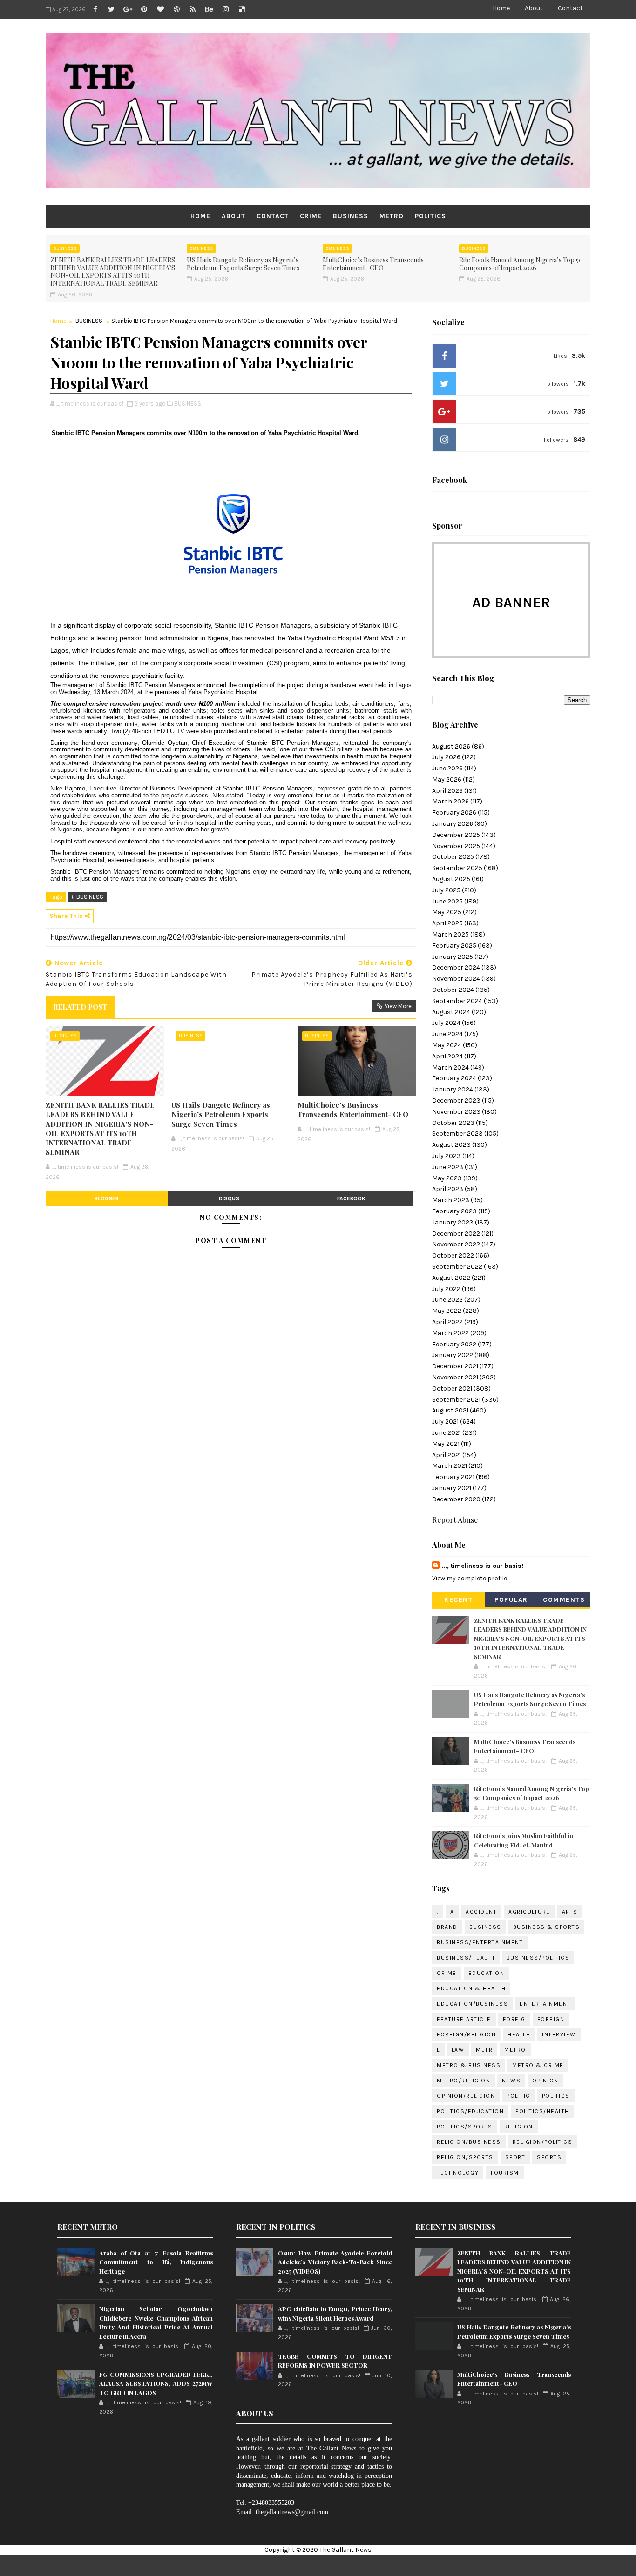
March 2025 (450, 934)
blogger (107, 1198)
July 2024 (446, 1023)
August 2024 (451, 1012)
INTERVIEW (559, 2034)
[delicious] (242, 9)
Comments (564, 1600)
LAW (458, 2050)
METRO (392, 216)
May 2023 (447, 1178)
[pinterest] (144, 9)
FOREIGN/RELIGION (466, 2034)
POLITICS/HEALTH (542, 2111)
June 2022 (447, 1300)
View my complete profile (470, 1578)
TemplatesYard (346, 2565)
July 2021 (445, 1422)
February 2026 (454, 813)
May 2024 (447, 1045)
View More (398, 1006)
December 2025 (456, 835)
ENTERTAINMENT (545, 2004)
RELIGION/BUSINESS (469, 2142)
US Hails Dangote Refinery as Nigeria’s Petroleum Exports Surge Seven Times (243, 264)
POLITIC (518, 2096)
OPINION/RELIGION (466, 2096)
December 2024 (456, 967)
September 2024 (457, 1001)
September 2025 (457, 868)
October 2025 (453, 857)
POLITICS (430, 216)
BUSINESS (351, 216)
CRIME (311, 216)
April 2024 (447, 1056)
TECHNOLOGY (458, 2173)
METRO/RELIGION (463, 2081)
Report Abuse (455, 1519)
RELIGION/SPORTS (465, 2157)
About (534, 8)
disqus (229, 1198)
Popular (511, 1600)
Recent (458, 1600)
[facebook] (95, 9)
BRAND (447, 1927)
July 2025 (446, 890)
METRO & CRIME (538, 2065)
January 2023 (453, 1222)
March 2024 (450, 1067)
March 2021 (450, 1466)
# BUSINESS (87, 897)
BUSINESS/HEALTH (466, 1958)
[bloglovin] (160, 9)
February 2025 (454, 946)
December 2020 (456, 1499)
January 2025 (453, 957)
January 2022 (453, 1355)
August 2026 (451, 746)
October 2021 (452, 1388)
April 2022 (447, 1322)
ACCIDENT (481, 1912)
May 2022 (447, 1311)
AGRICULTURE (529, 1912)
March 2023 (451, 1200)
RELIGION (519, 2127)
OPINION (545, 2081)
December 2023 (456, 1101)
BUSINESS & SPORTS (547, 1927)
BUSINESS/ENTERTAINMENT (480, 1942)
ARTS (570, 1912)
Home (501, 8)
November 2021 (455, 1377)
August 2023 (451, 1145)
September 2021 (456, 1400)
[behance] (209, 9)
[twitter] (111, 9)
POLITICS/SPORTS (465, 2127)
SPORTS (549, 2157)
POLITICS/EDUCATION (470, 2111)
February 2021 (453, 1477)
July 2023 (447, 1156)
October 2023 (453, 1123)
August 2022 (451, 1278)
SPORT (515, 2157)
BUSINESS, (188, 404)
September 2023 (457, 1134)
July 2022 (446, 1289)
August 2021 (450, 1410)
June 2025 (447, 901)
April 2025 (447, 923)
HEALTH (519, 2034)
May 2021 (446, 1444)
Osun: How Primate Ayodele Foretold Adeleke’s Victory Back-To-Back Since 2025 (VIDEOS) (335, 2262)
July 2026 (446, 757)
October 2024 (453, 990)
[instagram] (225, 9)
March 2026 (450, 801)
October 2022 (453, 1255)
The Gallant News (345, 2550)
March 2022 (450, 1333)
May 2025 (447, 912)
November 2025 (456, 846)
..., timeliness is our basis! (482, 1566)
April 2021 (447, 1455)
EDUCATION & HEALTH (471, 1988)
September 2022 (457, 1267)
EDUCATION (487, 1973)
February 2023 (454, 1211)
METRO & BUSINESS (469, 2065)
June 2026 (447, 768)
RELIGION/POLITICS (543, 2142)
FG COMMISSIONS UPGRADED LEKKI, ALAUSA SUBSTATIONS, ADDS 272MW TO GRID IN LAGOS (156, 2383)
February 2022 (454, 1344)
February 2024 (454, 1078)
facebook (351, 1198)
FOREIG (514, 2019)
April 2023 (448, 1189)
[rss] (193, 9)
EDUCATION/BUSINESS (472, 2004)
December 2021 (455, 1366)
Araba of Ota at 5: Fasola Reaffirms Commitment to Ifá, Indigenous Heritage (156, 2262)
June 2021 (447, 1433)
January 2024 (453, 1089)
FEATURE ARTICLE (464, 2019)
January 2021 (452, 1488)
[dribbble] (176, 9)
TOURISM (505, 2173)
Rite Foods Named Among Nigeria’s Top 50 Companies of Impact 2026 (521, 264)
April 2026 (447, 791)
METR (484, 2050)
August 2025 (451, 879)
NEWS (511, 2081)
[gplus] (128, 9)
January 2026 (453, 824)
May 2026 (447, 779)
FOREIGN (551, 2019)
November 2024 (456, 979)
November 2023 (456, 1112)
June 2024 (447, 1034)
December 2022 (456, 1234)
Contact (570, 8)
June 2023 (448, 1167)
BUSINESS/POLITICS (538, 1958)
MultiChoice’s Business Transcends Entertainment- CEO (373, 264)
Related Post (80, 1007)
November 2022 (456, 1244)
